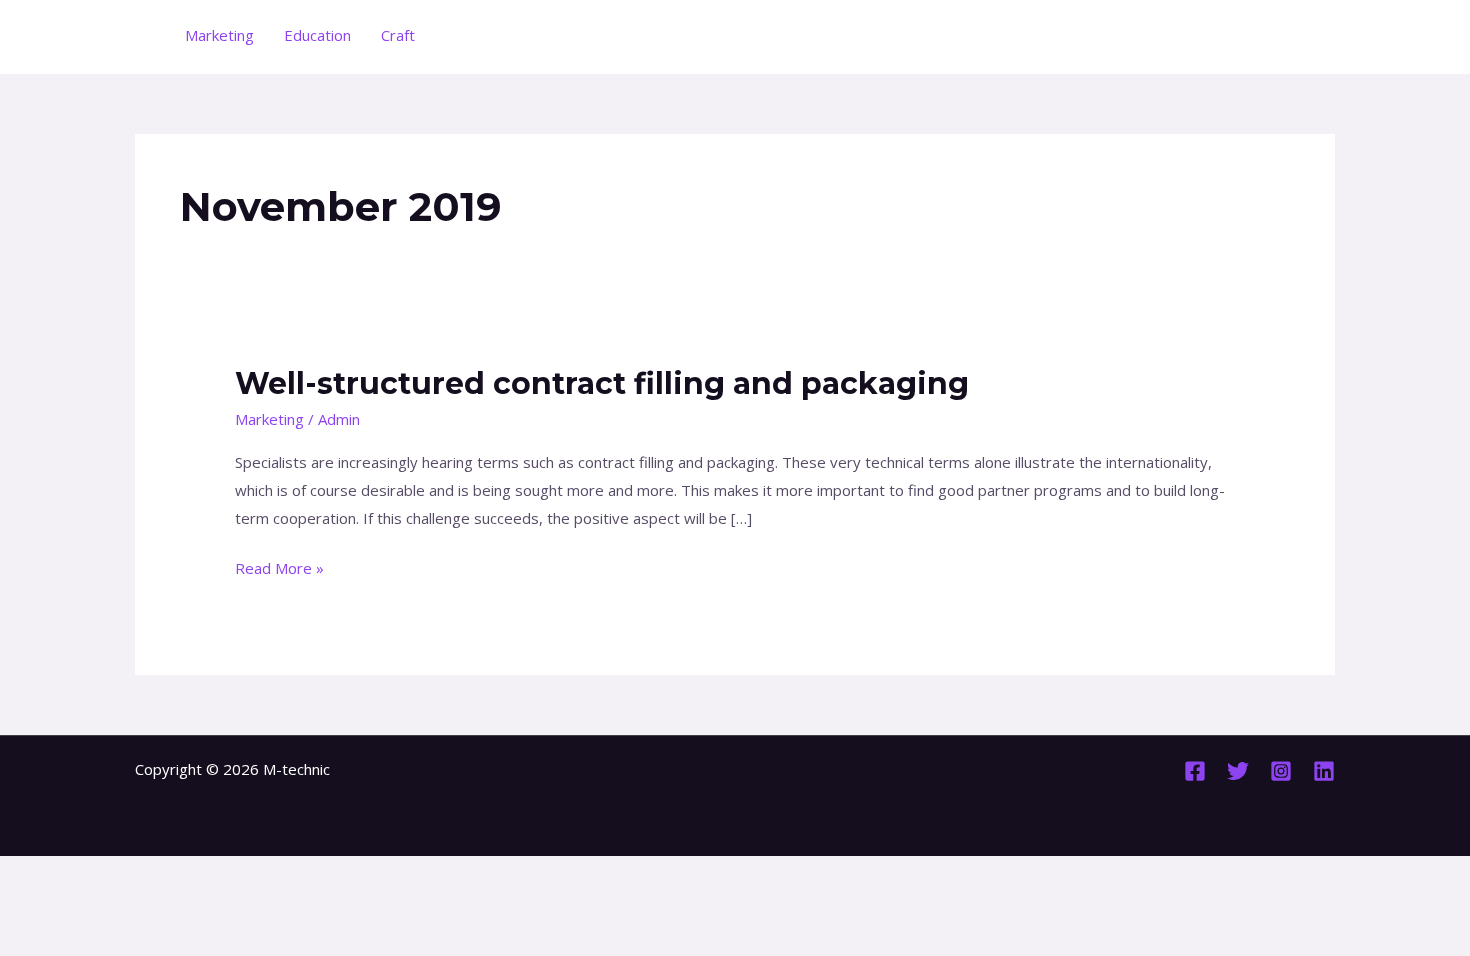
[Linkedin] (1324, 771)
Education (317, 35)
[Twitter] (1238, 771)
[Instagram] (1281, 771)
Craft (398, 35)
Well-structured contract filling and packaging (602, 383)
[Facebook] (1195, 771)
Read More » (279, 566)
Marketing (219, 35)
